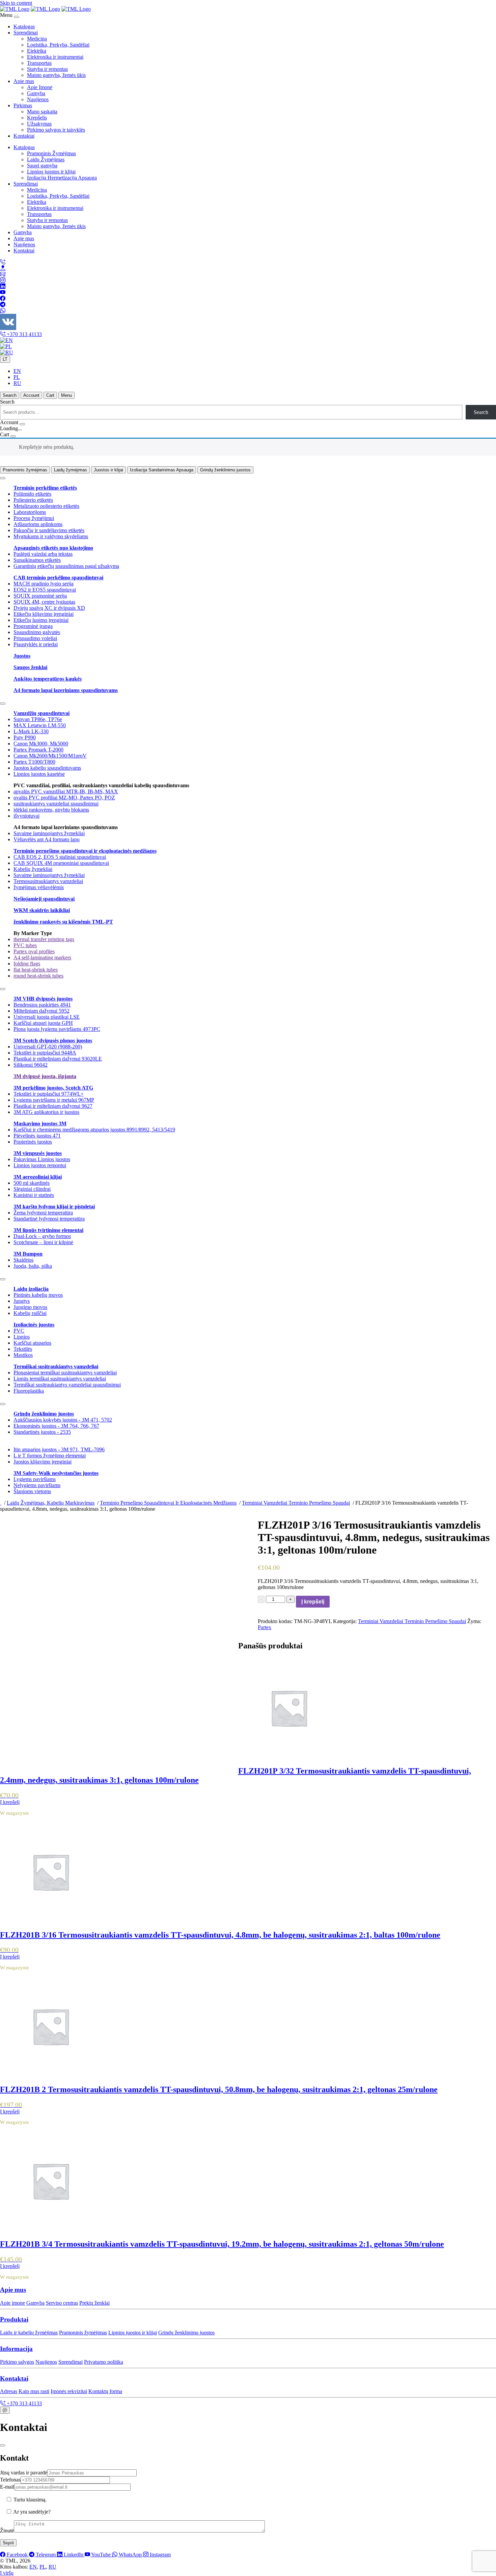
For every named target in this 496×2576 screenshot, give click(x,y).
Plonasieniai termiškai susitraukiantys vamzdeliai (65, 1373)
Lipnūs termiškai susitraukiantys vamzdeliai (60, 1379)
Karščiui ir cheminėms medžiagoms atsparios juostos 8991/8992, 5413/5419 (94, 1130)
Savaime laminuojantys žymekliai (49, 833)
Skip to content (16, 3)
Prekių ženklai (94, 2303)
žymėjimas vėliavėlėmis (39, 887)
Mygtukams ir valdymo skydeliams (51, 536)
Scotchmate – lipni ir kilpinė (43, 1242)
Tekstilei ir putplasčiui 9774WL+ (49, 1094)
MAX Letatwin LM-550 (40, 725)
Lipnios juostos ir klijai (51, 172)
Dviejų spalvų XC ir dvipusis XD (49, 608)
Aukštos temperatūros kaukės (48, 679)
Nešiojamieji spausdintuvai (44, 899)
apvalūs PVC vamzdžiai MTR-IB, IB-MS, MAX (66, 791)
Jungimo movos (30, 1307)
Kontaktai (24, 136)
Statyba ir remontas (47, 69)
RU (17, 383)
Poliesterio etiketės (33, 500)
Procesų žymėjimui (34, 518)
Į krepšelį (313, 1602)
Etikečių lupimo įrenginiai (41, 620)
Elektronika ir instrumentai (55, 57)
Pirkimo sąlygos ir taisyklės (56, 130)
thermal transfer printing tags (44, 939)
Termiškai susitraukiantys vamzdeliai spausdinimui (67, 1385)
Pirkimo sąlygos (17, 2362)
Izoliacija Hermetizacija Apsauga (62, 178)
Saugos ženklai (30, 667)
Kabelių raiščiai (30, 1313)
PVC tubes (25, 945)
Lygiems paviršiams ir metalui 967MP (54, 1100)
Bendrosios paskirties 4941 (42, 1005)
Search (7, 402)
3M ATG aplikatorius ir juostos (46, 1112)
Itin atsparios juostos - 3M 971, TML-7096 (59, 1449)
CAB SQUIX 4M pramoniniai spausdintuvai (61, 863)
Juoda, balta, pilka (33, 1266)
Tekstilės (23, 1349)
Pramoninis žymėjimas (83, 2333)
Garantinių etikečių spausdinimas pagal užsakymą (66, 566)
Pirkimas (23, 105)
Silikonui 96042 (31, 1065)
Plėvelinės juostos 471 (37, 1136)
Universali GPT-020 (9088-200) (48, 1047)
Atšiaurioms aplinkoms (38, 524)
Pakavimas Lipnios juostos (42, 1159)
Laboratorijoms (30, 512)
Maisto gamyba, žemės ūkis (56, 75)
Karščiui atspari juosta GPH (43, 1023)
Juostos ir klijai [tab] (108, 470)
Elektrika (37, 51)
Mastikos (23, 1355)
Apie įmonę (12, 2303)
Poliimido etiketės (32, 494)
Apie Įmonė (40, 87)
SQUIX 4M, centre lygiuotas (44, 602)
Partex (265, 1627)
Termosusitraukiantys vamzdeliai (48, 881)
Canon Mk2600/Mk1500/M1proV (50, 756)
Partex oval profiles (34, 951)
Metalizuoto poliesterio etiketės (46, 506)
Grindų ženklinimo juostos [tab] (225, 470)
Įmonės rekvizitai (69, 2391)
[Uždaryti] (3, 2445)
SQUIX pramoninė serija (40, 596)
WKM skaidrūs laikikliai (42, 910)
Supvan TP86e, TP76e (38, 719)
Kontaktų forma (105, 2391)
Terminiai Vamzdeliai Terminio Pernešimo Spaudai (412, 1621)
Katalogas (24, 26)
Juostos (22, 656)
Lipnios (22, 1337)
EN (17, 371)
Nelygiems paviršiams (37, 1485)
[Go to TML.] (1, 1503)
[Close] (17, 17)
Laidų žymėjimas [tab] (71, 470)
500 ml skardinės (32, 1183)
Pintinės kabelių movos (38, 1295)
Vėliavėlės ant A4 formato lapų (47, 839)
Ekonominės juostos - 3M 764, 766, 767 (56, 1426)
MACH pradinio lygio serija (44, 584)
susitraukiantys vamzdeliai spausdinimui (56, 804)
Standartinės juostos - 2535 (42, 1432)
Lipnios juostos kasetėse (39, 774)
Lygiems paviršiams (35, 1479)
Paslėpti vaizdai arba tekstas (43, 554)
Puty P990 (25, 737)
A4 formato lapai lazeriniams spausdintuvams (66, 690)
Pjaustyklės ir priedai (36, 644)
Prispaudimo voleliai (35, 638)
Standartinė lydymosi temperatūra (49, 1219)
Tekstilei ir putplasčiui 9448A (45, 1053)
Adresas (9, 2391)
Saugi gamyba (42, 166)
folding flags (27, 964)
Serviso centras (62, 2303)
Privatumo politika (104, 2362)
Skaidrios (23, 1260)
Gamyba (36, 93)
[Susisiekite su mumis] (5, 2410)
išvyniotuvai (26, 816)
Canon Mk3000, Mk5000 (41, 744)
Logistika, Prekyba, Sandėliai (58, 45)
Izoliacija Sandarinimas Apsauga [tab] (162, 470)
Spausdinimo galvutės (37, 632)
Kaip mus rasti (34, 2391)
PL (17, 377)
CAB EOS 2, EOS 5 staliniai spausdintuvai (60, 857)
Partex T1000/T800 (34, 762)
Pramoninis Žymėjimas (51, 153)
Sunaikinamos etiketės (37, 560)
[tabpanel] (248, 583)
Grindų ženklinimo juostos (186, 2333)
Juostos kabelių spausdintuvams (47, 768)
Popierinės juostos (33, 1142)
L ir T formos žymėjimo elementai (50, 1456)
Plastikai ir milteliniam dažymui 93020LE (58, 1059)
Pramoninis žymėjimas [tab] (25, 470)
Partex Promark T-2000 (38, 750)
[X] (3, 478)
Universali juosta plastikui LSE (47, 1017)
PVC (19, 1331)
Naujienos (38, 99)
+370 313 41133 (24, 334)
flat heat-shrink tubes (36, 970)
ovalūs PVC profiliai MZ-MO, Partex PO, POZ (64, 798)
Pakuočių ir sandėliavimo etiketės (49, 530)
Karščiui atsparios (32, 1343)
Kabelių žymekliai (33, 869)
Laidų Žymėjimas (46, 159)
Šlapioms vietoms (32, 1491)
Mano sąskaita (42, 112)
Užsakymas (39, 124)
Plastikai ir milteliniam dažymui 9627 (53, 1106)
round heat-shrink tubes (38, 976)
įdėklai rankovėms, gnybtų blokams (51, 810)
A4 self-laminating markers (42, 957)
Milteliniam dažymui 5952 (42, 1011)
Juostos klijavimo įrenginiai (43, 1462)
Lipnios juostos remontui (40, 1165)
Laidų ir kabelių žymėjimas (29, 2333)
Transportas (39, 63)
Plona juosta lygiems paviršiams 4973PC (57, 1029)
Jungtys (22, 1301)
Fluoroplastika (29, 1391)
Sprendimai (26, 33)
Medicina (37, 39)
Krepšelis (37, 118)
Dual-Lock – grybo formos (42, 1236)
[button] (248, 2290)
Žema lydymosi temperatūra (43, 1213)
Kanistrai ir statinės (34, 1195)
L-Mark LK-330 (31, 731)
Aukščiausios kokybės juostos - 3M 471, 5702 (63, 1420)
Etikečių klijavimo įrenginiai (44, 614)
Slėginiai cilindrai (32, 1189)
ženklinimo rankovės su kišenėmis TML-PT (63, 922)
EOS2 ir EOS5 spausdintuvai (45, 590)
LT (5, 359)
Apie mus (24, 81)
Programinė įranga (33, 626)
